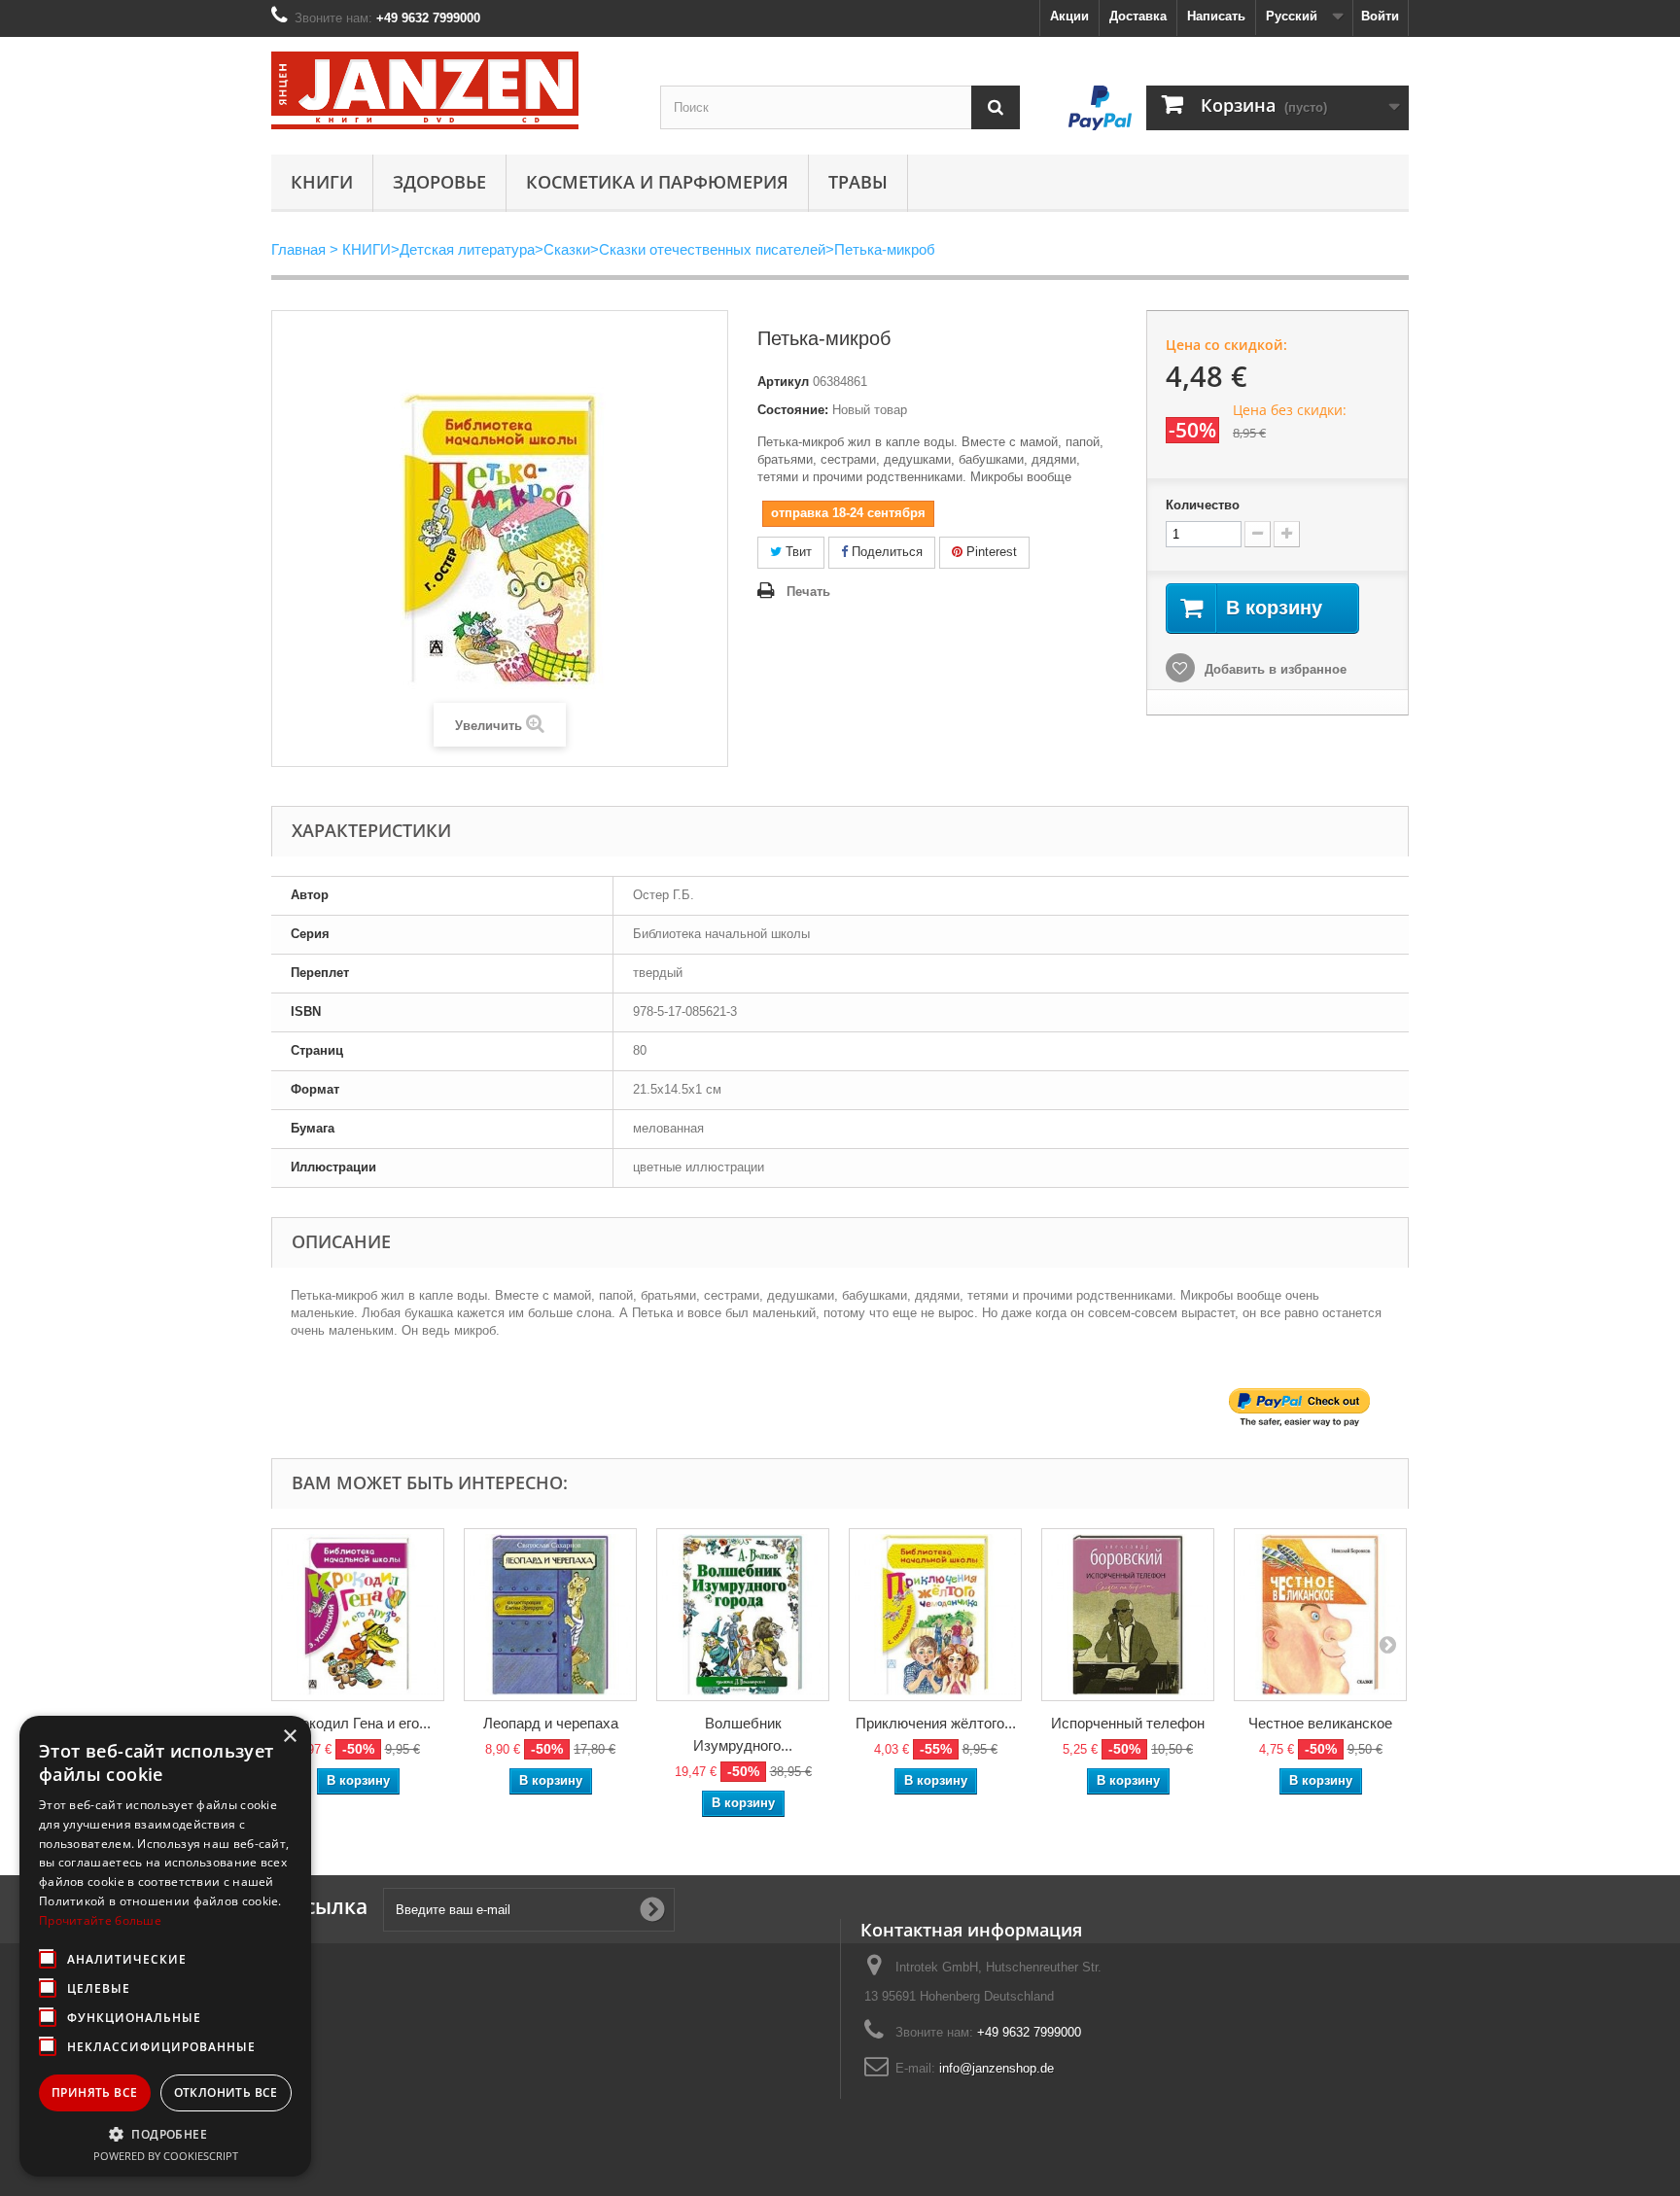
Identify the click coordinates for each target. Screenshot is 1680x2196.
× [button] (289, 1737)
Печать (808, 592)
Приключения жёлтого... (936, 1723)
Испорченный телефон (1128, 1723)
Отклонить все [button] (226, 2092)
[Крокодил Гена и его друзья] (358, 1615)
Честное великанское (1320, 1723)
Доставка (1138, 16)
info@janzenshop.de (997, 2068)
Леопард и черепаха (551, 1723)
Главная (298, 249)
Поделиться (885, 552)
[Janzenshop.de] (451, 90)
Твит (797, 552)
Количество (1203, 505)
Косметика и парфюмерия (657, 182)
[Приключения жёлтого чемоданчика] (935, 1615)
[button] (165, 2134)
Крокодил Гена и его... (358, 1723)
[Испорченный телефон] (1128, 1615)
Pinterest (990, 552)
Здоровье (439, 182)
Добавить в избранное (1274, 669)
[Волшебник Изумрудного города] (743, 1615)
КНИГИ (322, 182)
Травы (858, 182)
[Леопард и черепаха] (550, 1615)
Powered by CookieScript (166, 2156)
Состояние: (793, 410)
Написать (1216, 16)
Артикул (783, 382)
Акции (1069, 16)
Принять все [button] (94, 2092)
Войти (1380, 16)
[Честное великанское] (1320, 1615)
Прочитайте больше (100, 1920)
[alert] (165, 1946)
